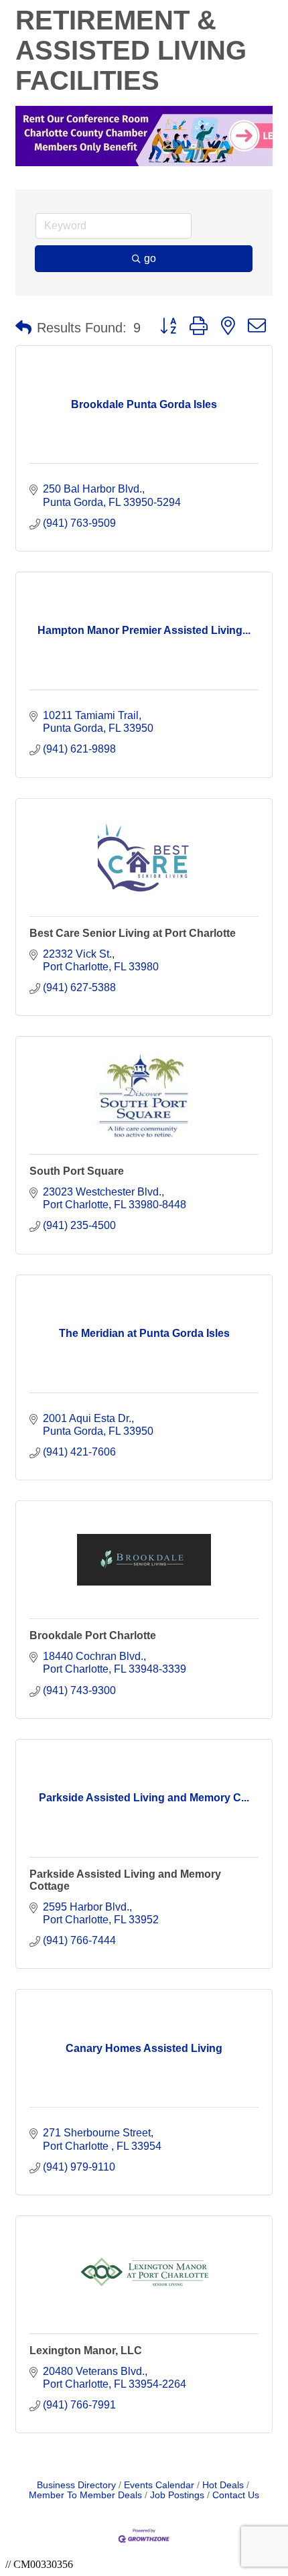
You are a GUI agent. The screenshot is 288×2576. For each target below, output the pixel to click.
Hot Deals (223, 2485)
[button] (23, 328)
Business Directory (76, 2485)
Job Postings (177, 2495)
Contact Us (236, 2495)
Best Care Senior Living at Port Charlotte (133, 933)
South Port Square (77, 1171)
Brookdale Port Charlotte (93, 1635)
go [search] (150, 258)
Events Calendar (159, 2485)
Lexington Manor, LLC (86, 2350)
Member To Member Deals (85, 2495)
